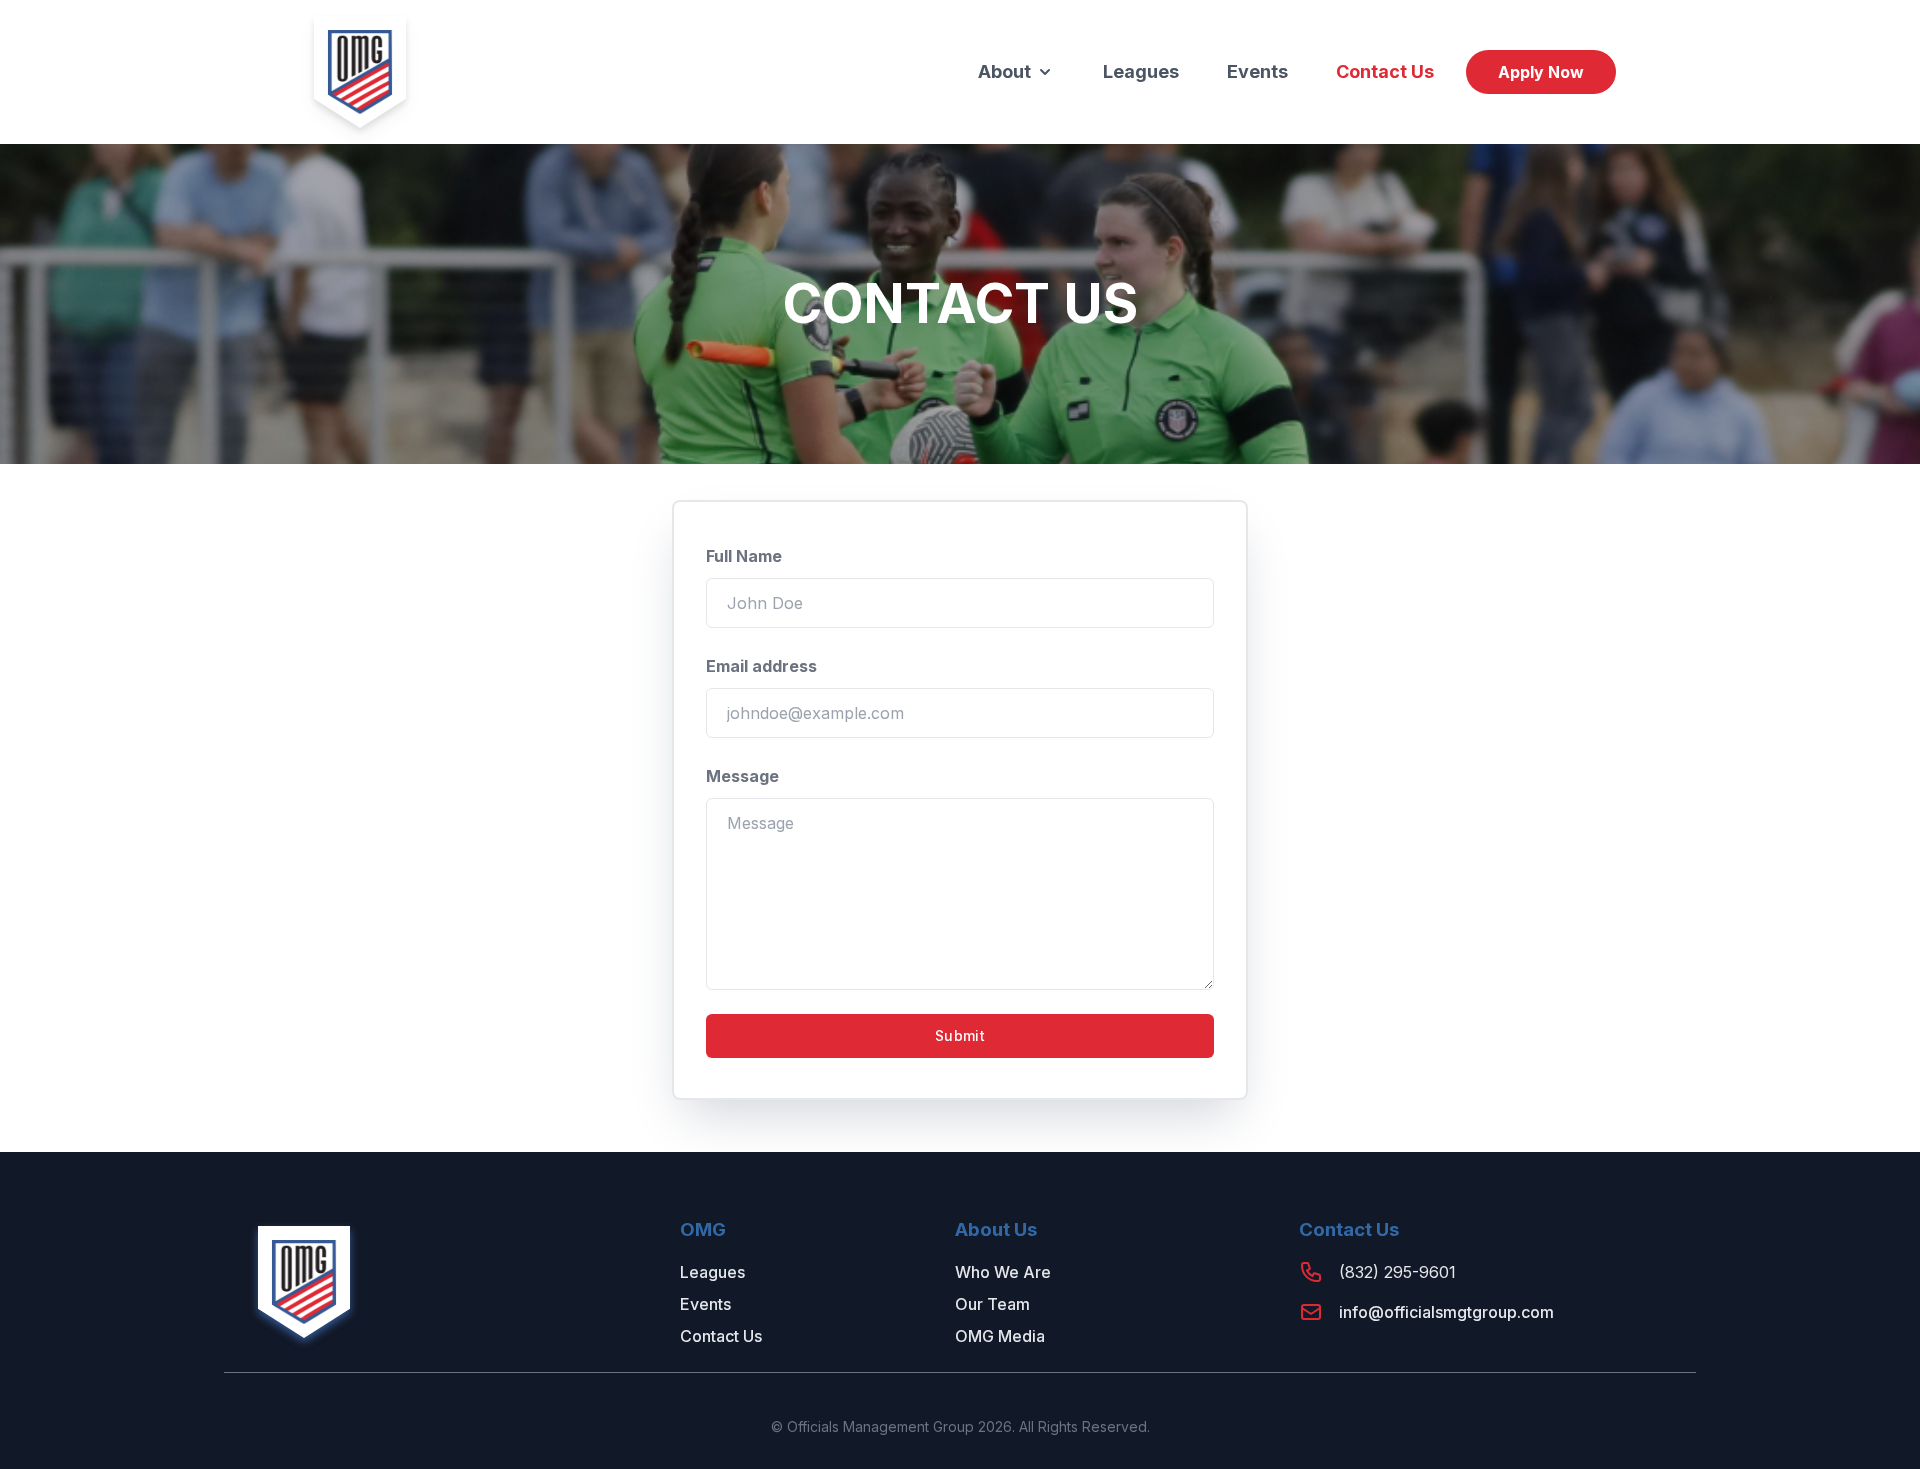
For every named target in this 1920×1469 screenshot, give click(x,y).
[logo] (360, 72)
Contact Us (1385, 71)
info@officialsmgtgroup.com (1446, 1312)
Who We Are (1003, 1272)
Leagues (1141, 71)
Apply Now (1541, 72)
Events (1257, 71)
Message (742, 776)
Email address (761, 666)
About (1004, 71)
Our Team (992, 1304)
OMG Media (1000, 1336)
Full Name (744, 556)
